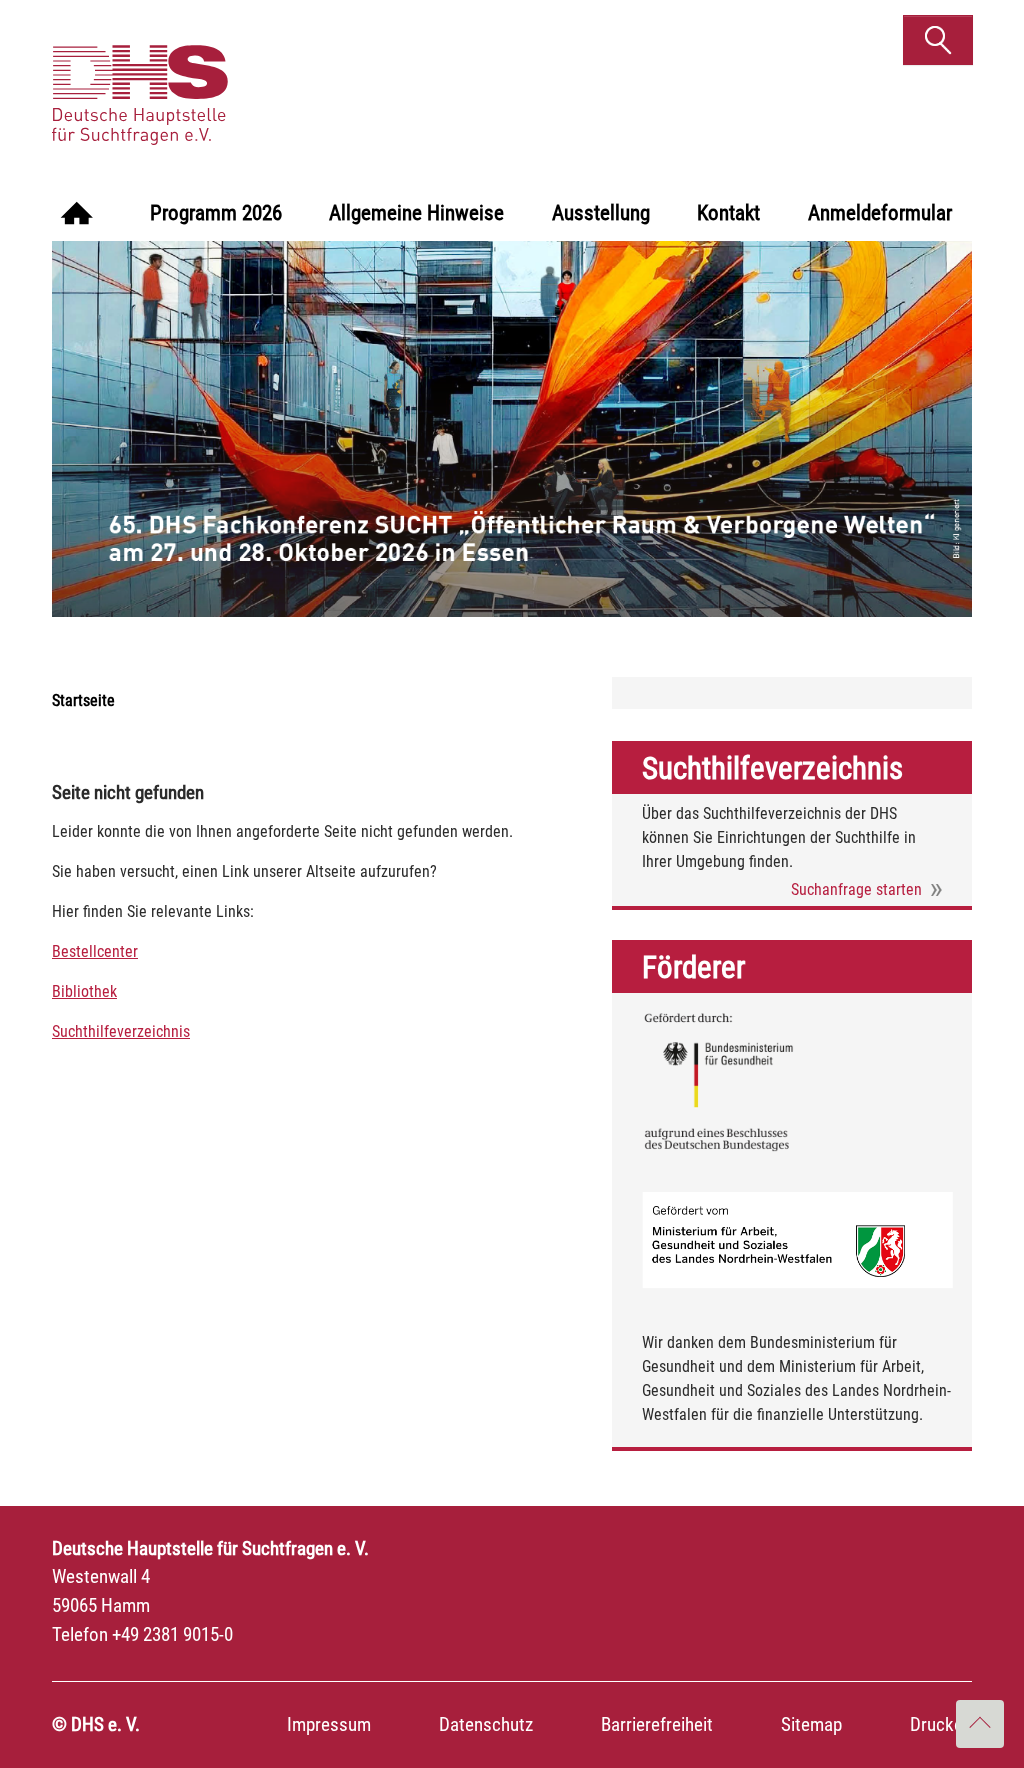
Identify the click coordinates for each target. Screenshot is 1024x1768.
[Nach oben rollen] (980, 1724)
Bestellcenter (95, 951)
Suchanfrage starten (856, 889)
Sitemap (811, 1724)
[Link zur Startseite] (205, 75)
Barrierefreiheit (657, 1724)
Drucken (941, 1724)
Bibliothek (84, 991)
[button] (938, 40)
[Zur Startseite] (77, 215)
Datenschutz (486, 1724)
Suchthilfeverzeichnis (121, 1031)
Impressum (329, 1724)
